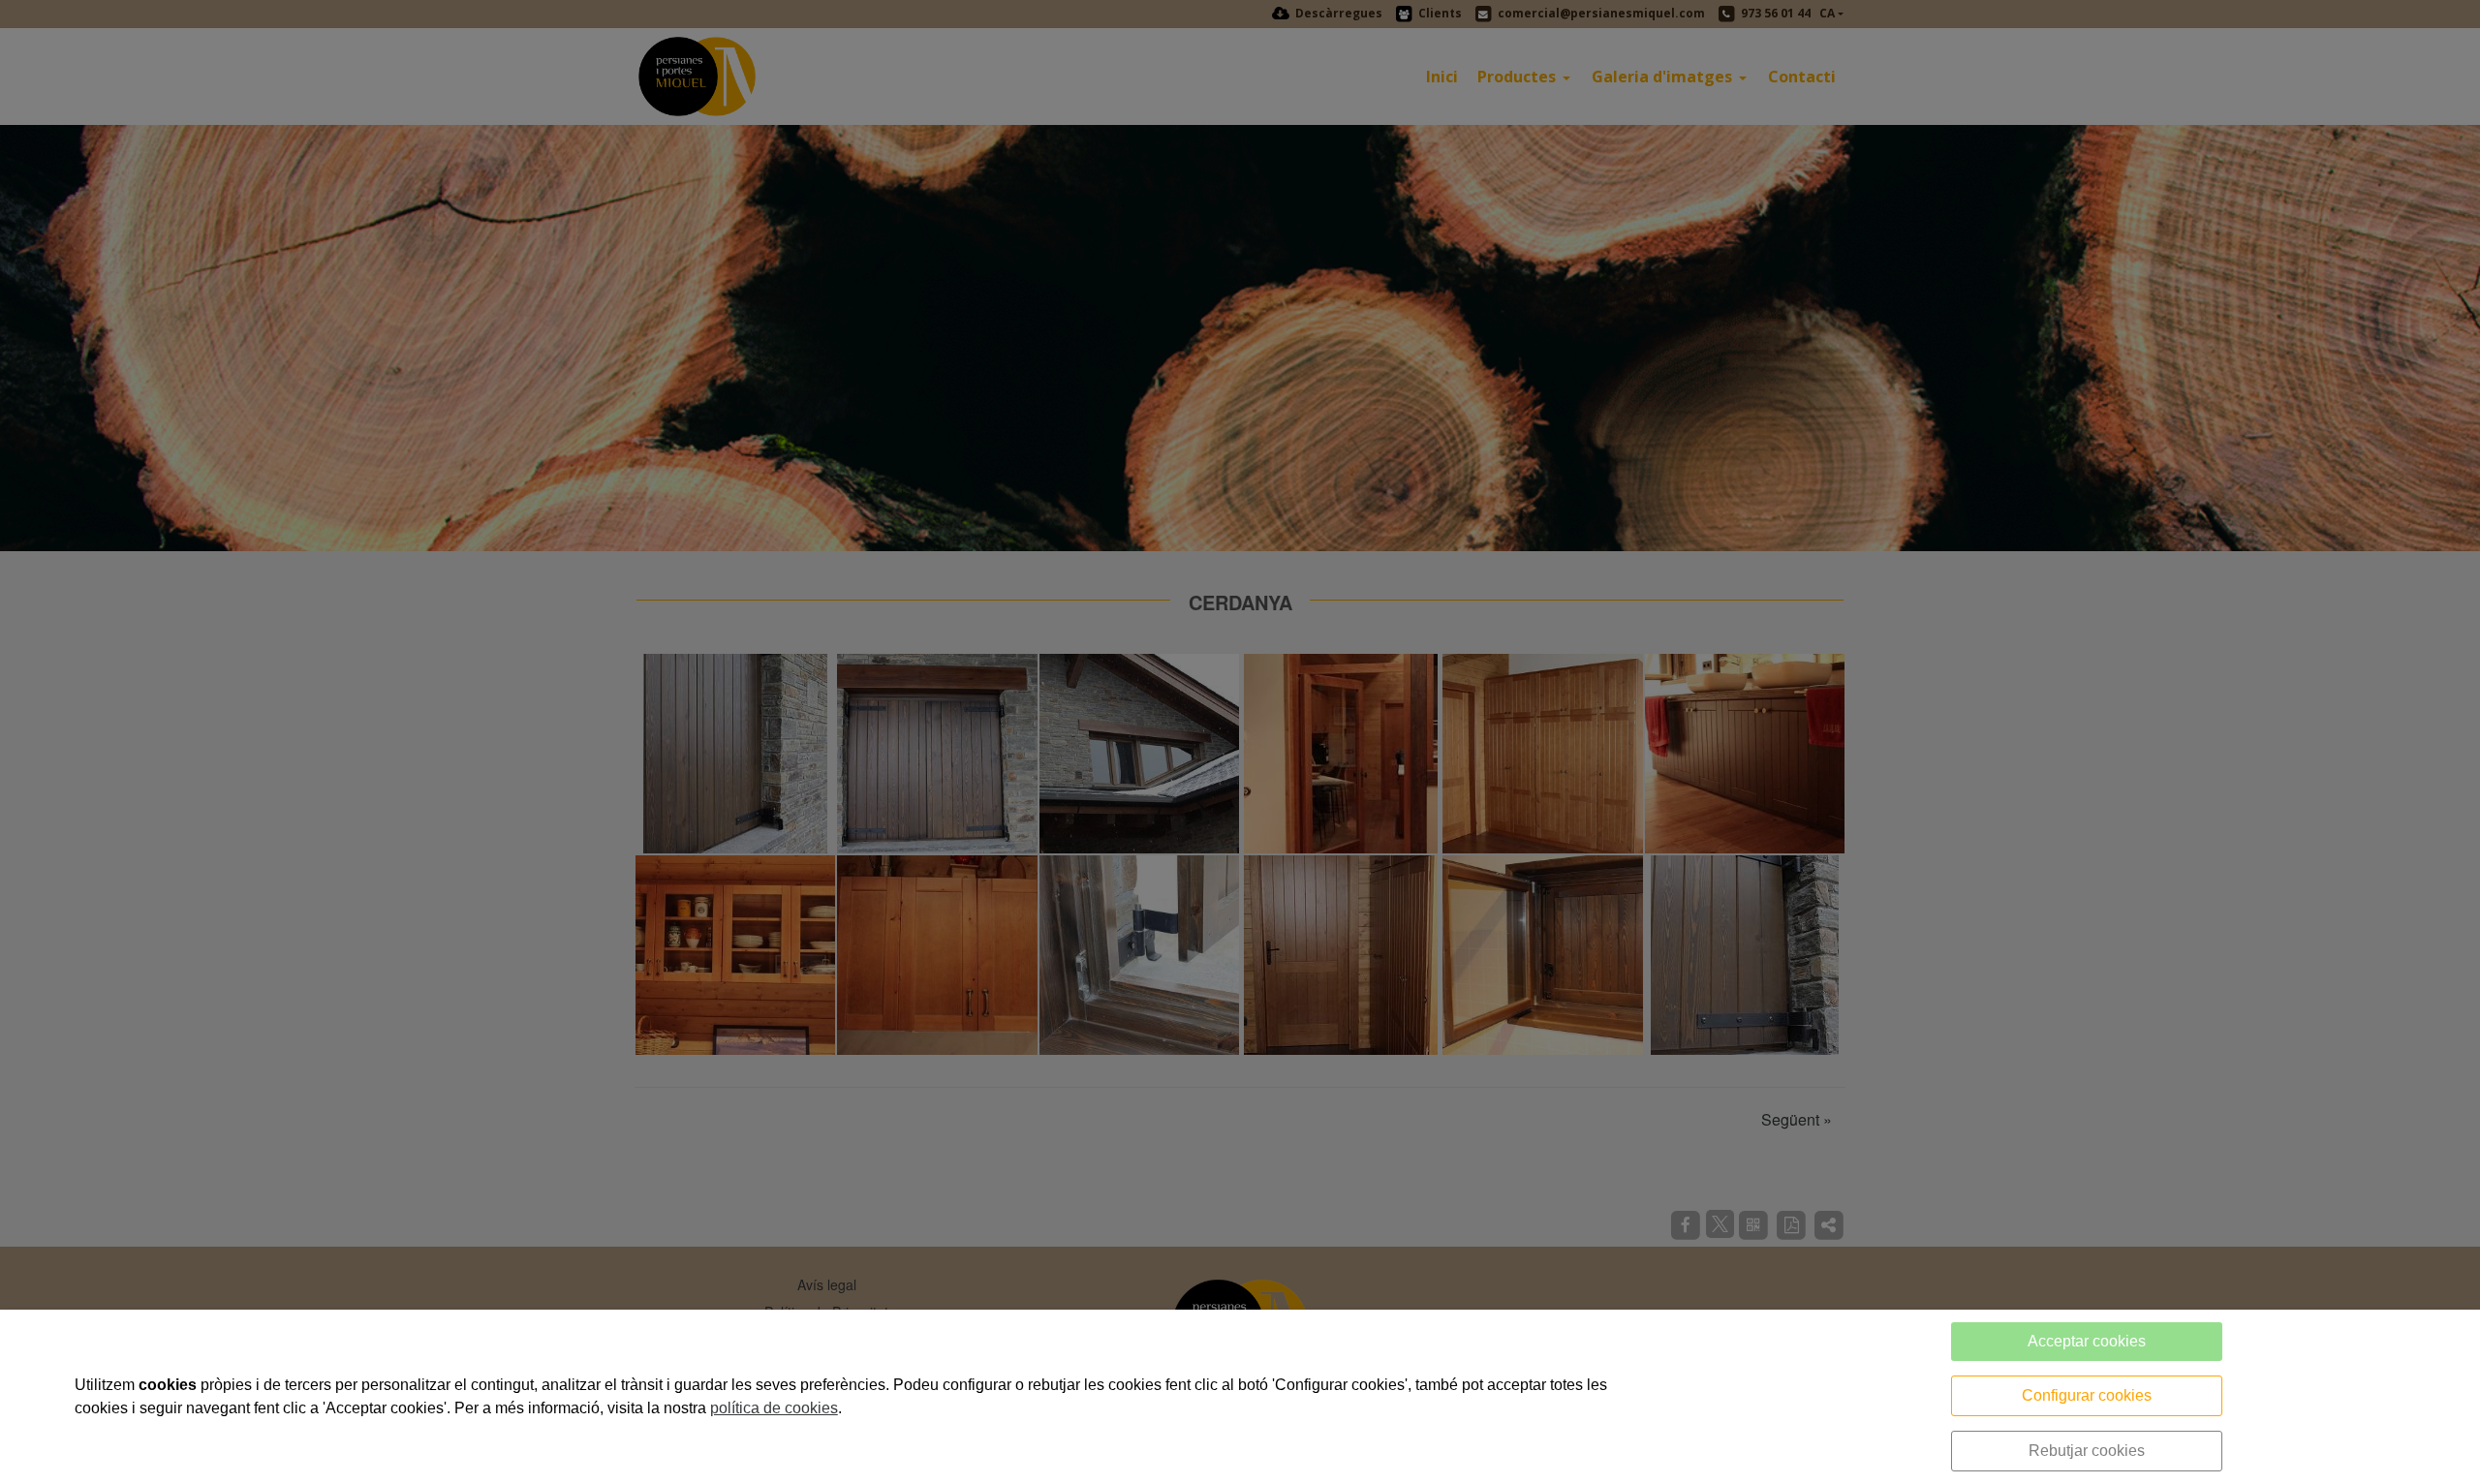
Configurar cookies (2087, 1395)
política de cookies (774, 1408)
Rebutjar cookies (2087, 1451)
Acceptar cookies (2087, 1341)
